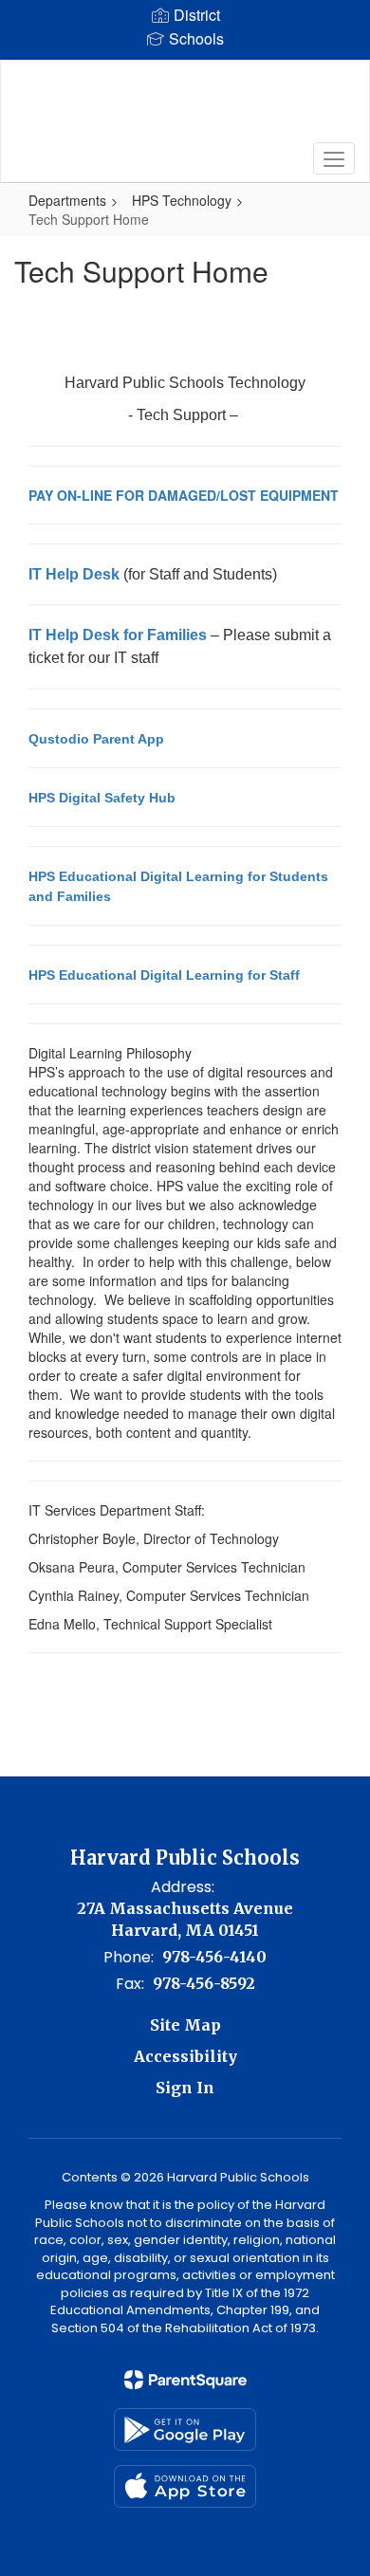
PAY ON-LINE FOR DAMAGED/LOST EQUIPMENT (184, 495)
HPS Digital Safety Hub (102, 798)
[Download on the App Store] (185, 2486)
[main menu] (334, 158)
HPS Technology (182, 200)
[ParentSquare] (185, 2380)
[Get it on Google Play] (185, 2429)
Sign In (185, 2088)
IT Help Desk (74, 574)
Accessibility (185, 2056)
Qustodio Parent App (96, 739)
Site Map (185, 2025)
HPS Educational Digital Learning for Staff (164, 975)
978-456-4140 (214, 1957)
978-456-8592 (204, 1983)
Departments (67, 200)
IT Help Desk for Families (118, 635)
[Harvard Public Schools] (185, 107)
